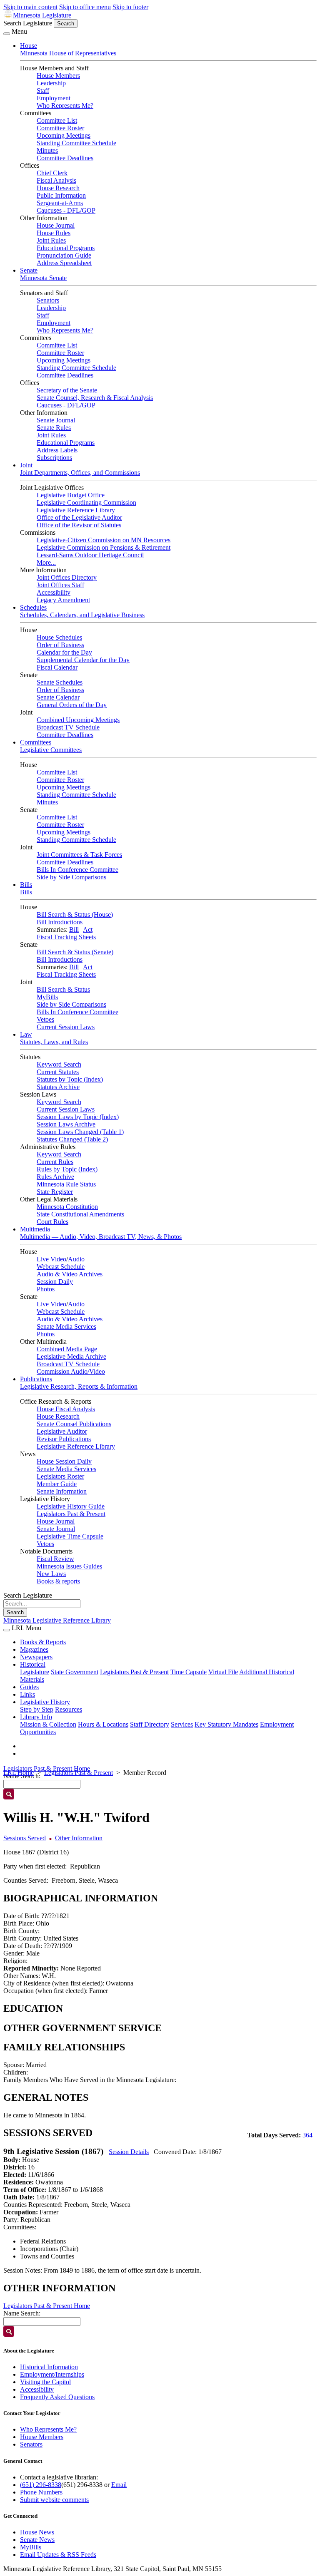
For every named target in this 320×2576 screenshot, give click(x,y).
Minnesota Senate (43, 278)
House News (37, 2532)
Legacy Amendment (63, 600)
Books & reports (58, 1581)
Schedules (33, 607)
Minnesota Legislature (42, 15)
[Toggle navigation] (7, 34)
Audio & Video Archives (70, 1274)
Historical (33, 1664)
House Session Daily (64, 1461)
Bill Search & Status (63, 989)
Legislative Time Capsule (70, 1536)
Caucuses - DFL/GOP (66, 210)
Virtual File (223, 1672)
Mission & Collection (48, 1724)
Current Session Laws (66, 1027)
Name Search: (22, 2313)
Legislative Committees (51, 750)
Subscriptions (54, 458)
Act (88, 929)
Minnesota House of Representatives (68, 53)
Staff (43, 91)
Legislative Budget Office (71, 495)
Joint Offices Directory (67, 577)
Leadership (51, 83)
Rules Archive (55, 1177)
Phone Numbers (41, 2492)
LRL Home (19, 1773)
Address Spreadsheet (64, 263)
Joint (26, 465)
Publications (36, 1379)
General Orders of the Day (72, 705)
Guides (29, 1687)
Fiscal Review (55, 1559)
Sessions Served (25, 1838)
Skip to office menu (85, 7)
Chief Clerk (52, 173)
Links (27, 1694)
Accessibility (54, 592)
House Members (58, 76)
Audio (76, 1259)
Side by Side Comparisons (71, 877)
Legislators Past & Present (71, 1514)
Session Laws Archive (66, 1124)
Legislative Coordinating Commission (86, 503)
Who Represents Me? (65, 105)
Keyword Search (59, 1064)
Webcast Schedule (61, 1267)
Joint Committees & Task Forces (79, 855)
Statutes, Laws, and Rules (54, 1042)
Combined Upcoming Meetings (78, 720)
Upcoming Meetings (64, 135)
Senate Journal (56, 420)
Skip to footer (130, 7)
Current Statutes (58, 1072)
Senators (48, 300)
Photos (46, 1289)
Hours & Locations (103, 1724)
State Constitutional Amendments (80, 1214)
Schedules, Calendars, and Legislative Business (82, 615)
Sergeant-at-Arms (60, 203)
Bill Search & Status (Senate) (75, 952)
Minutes (47, 150)
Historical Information (49, 2367)
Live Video (51, 1259)
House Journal (56, 225)
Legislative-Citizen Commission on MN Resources (104, 540)
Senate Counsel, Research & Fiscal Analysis (95, 398)
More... (46, 562)
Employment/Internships (52, 2374)
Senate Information (62, 1491)
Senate (29, 270)
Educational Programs (66, 248)
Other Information (79, 1838)
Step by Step (37, 1709)
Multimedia (35, 1229)
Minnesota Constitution (67, 1207)
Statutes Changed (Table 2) (72, 1139)
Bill (74, 929)
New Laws (51, 1574)
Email (119, 2485)
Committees (36, 742)
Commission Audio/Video (71, 1371)
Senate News (37, 2540)
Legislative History (45, 1702)
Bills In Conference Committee (77, 870)
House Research (58, 188)
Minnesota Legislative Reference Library (57, 1620)
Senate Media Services (66, 1326)
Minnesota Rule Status (66, 1184)
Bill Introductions (60, 922)
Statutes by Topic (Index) (70, 1079)
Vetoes (45, 1019)
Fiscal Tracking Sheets (66, 937)
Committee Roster (60, 128)
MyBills (47, 997)
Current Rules (55, 1162)
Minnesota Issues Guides (69, 1566)
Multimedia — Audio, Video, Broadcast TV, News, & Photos (101, 1237)
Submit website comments (54, 2500)
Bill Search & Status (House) (75, 915)
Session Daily (55, 1282)
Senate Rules (54, 428)
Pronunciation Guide (64, 255)
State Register (55, 1192)
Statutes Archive (58, 1087)
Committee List (57, 120)
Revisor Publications (64, 1439)
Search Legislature (28, 23)
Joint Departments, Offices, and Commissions (80, 473)
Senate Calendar (58, 697)
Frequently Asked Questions (57, 2397)
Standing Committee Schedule (76, 143)
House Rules (54, 233)
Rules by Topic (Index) (67, 1169)
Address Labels (57, 450)
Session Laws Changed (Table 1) (80, 1132)
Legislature (35, 1672)
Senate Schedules (60, 682)
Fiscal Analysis (56, 180)
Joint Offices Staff (60, 585)
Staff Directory (150, 1724)
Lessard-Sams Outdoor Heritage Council (90, 555)
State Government (75, 1672)
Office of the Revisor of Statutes (79, 525)
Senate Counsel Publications (74, 1424)
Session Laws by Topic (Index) (78, 1117)
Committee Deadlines (65, 158)
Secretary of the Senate (67, 390)
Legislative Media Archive (71, 1356)
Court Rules (52, 1222)
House (29, 46)
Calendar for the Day (64, 652)
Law (26, 1034)
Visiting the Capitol (45, 2382)
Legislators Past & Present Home (47, 1768)
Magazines (34, 1649)
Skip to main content (30, 7)
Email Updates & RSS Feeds (58, 2555)
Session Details (129, 2152)
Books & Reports (43, 1642)
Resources (69, 1709)
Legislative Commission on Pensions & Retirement (104, 547)
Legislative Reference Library (76, 510)
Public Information (61, 195)
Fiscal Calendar (57, 667)
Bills (26, 885)
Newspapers (36, 1657)
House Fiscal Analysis (66, 1409)
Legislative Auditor (62, 1431)
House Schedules (59, 637)
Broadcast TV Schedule (68, 727)
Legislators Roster (60, 1476)
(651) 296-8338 (41, 2485)
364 (307, 2135)
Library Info (36, 1717)
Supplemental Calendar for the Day (83, 660)
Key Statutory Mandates (226, 1724)
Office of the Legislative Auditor (79, 517)
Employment (54, 98)
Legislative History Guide (71, 1506)
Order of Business (60, 645)
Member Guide (57, 1484)
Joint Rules (51, 240)
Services (182, 1724)
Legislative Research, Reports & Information (79, 1386)
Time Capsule (189, 1672)
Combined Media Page (67, 1349)
